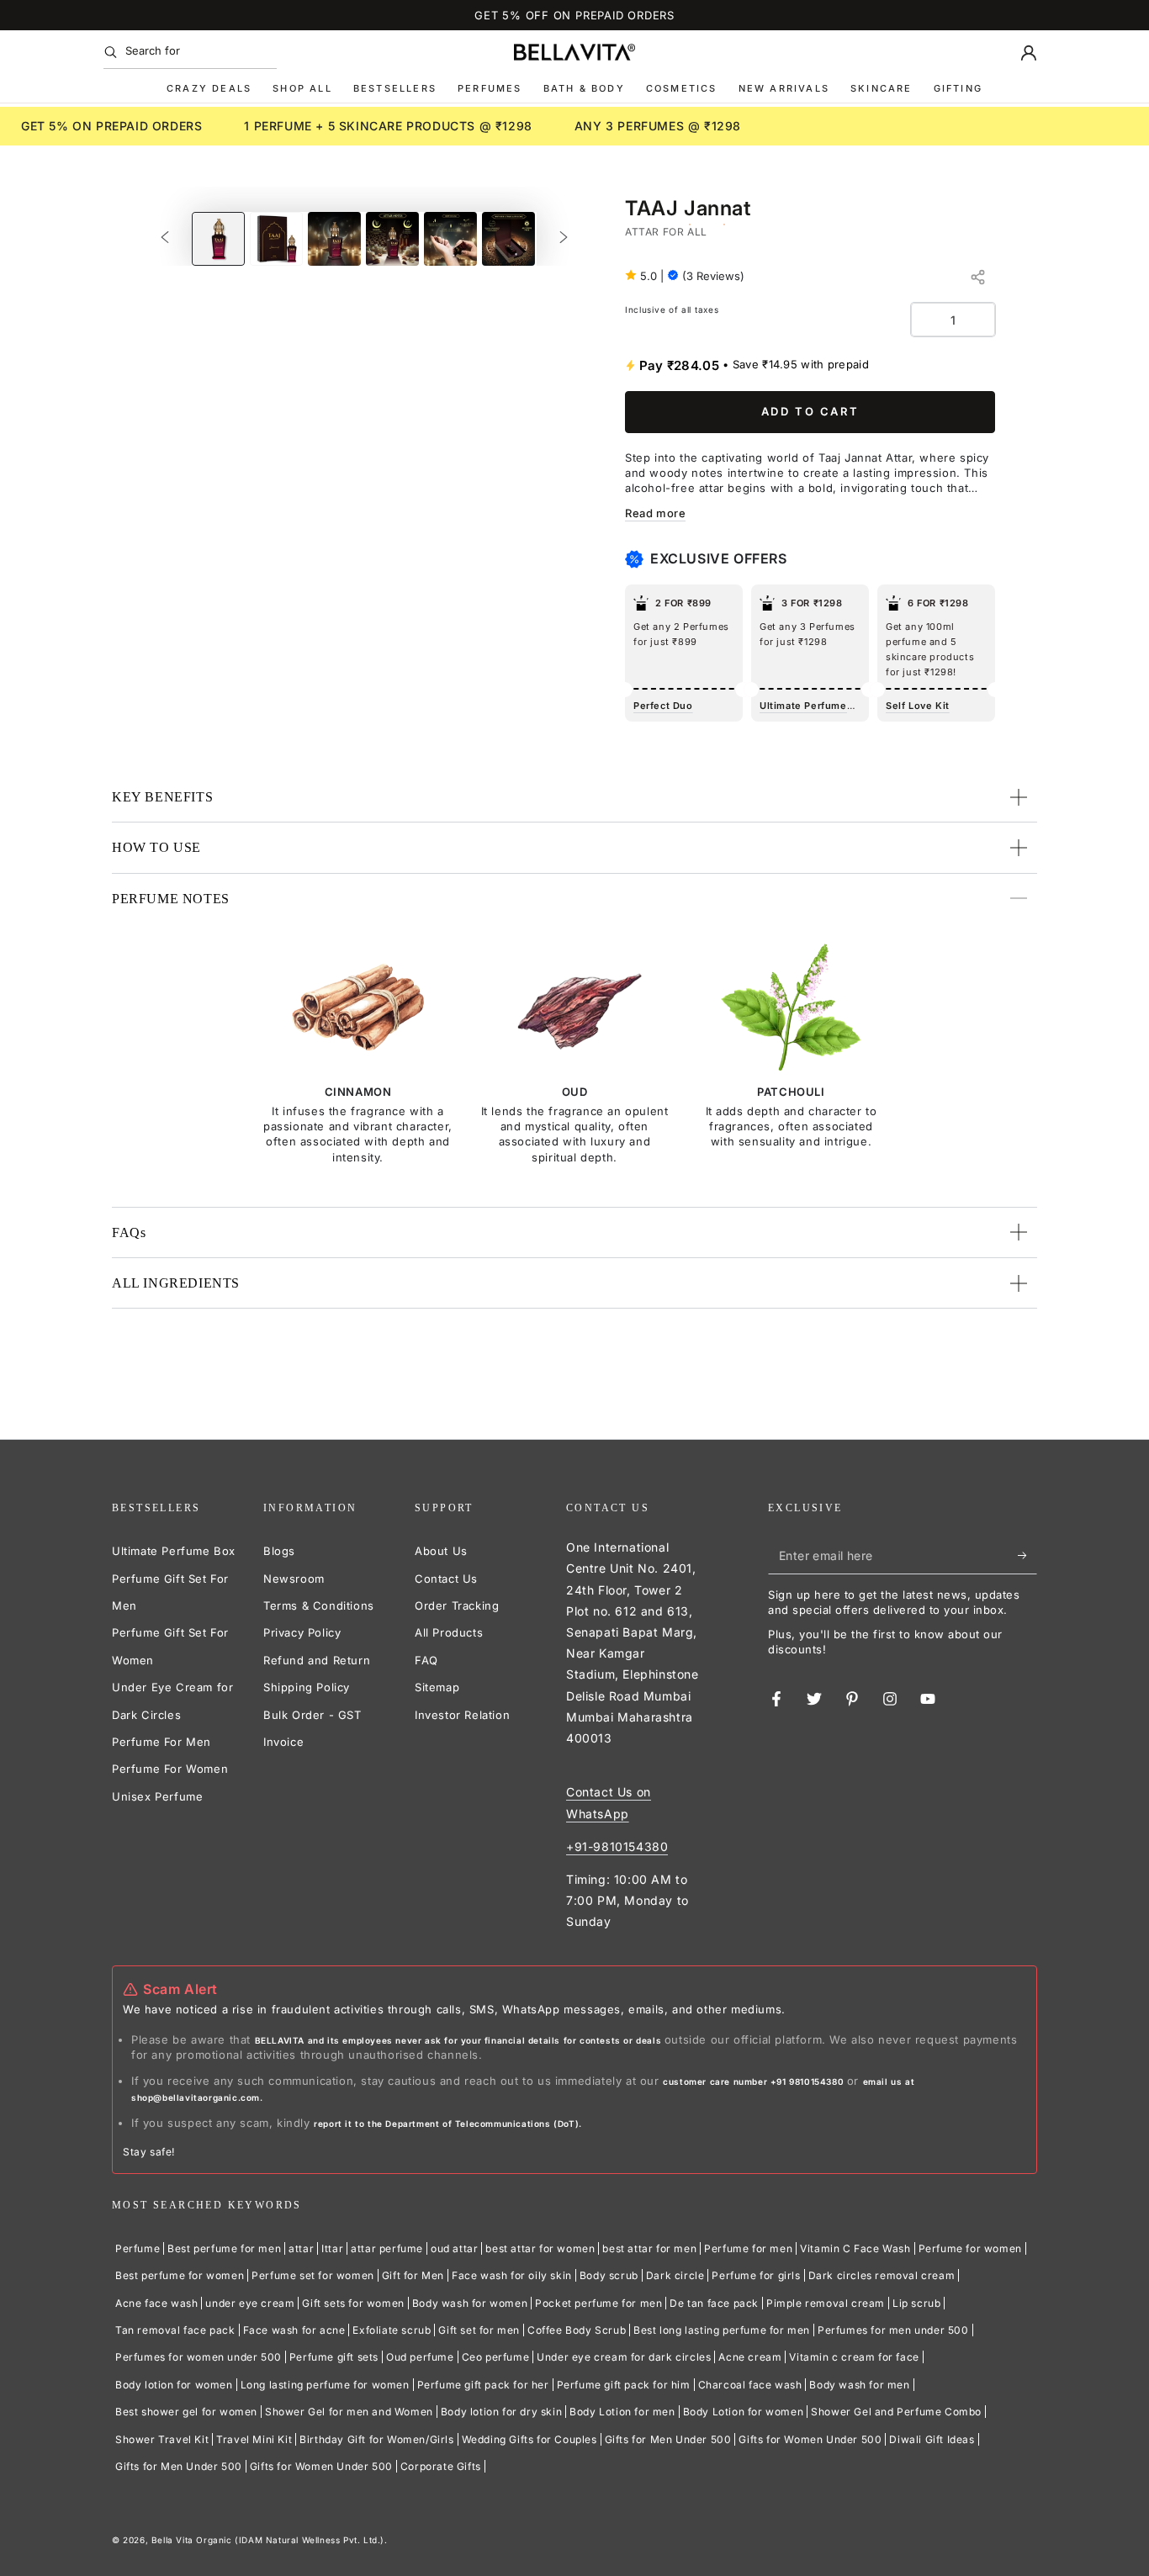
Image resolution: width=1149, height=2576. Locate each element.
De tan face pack (714, 2303)
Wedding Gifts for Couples (529, 2439)
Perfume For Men (161, 1742)
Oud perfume (420, 2357)
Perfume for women (970, 2248)
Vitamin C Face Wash (855, 2248)
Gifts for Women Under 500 (810, 2439)
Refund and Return (317, 1660)
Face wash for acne (294, 2330)
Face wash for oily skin (512, 2275)
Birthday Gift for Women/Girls (376, 2439)
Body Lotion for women (744, 2412)
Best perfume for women (180, 2275)
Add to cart (810, 411)
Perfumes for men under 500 (893, 2330)
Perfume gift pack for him (624, 2385)
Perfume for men (748, 2248)
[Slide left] (165, 239)
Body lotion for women (174, 2385)
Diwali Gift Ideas (932, 2439)
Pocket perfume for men (598, 2303)
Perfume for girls (756, 2275)
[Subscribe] (1027, 1555)
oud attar (454, 2248)
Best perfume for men (224, 2248)
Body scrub (609, 2275)
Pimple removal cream (826, 2303)
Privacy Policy (302, 1632)
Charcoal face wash (750, 2385)
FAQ (426, 1660)
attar (301, 2248)
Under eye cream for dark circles (624, 2357)
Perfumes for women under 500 (199, 2357)
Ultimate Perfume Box (174, 1551)
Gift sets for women (353, 2303)
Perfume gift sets (334, 2357)
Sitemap (437, 1687)
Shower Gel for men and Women (349, 2412)
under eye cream (250, 2303)
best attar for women (540, 2248)
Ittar (332, 2248)
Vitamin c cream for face (854, 2357)
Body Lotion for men (622, 2412)
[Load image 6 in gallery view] (508, 239)
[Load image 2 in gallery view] (276, 239)
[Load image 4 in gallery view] (392, 239)
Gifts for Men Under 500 (668, 2439)
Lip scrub (916, 2303)
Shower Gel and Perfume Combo (896, 2412)
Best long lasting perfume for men (722, 2330)
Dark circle (675, 2275)
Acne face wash (156, 2303)
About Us (441, 1551)
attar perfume (387, 2248)
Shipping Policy (307, 1687)
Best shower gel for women (186, 2412)
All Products (449, 1632)
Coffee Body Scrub (577, 2330)
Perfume (138, 2248)
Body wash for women (470, 2303)
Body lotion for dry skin (501, 2412)
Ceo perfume (496, 2357)
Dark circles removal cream (882, 2275)
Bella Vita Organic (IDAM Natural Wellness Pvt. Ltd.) (268, 2540)
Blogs (279, 1551)
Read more (655, 513)
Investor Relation (462, 1715)
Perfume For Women (170, 1769)
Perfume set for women (313, 2275)
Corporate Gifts (441, 2466)
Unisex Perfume (157, 1796)
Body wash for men (859, 2385)
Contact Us (446, 1579)
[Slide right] (564, 239)
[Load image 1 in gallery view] (218, 239)
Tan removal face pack (175, 2330)
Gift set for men (479, 2330)
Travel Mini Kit (254, 2439)
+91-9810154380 (617, 1846)
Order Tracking (457, 1605)
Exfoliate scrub (392, 2330)
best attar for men (649, 2248)
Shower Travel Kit (162, 2439)
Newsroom (294, 1579)
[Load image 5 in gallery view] (450, 239)
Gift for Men (413, 2275)
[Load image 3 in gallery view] (334, 239)
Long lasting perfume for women (325, 2385)
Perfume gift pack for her (483, 2385)
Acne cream (750, 2357)
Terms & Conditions (319, 1605)
